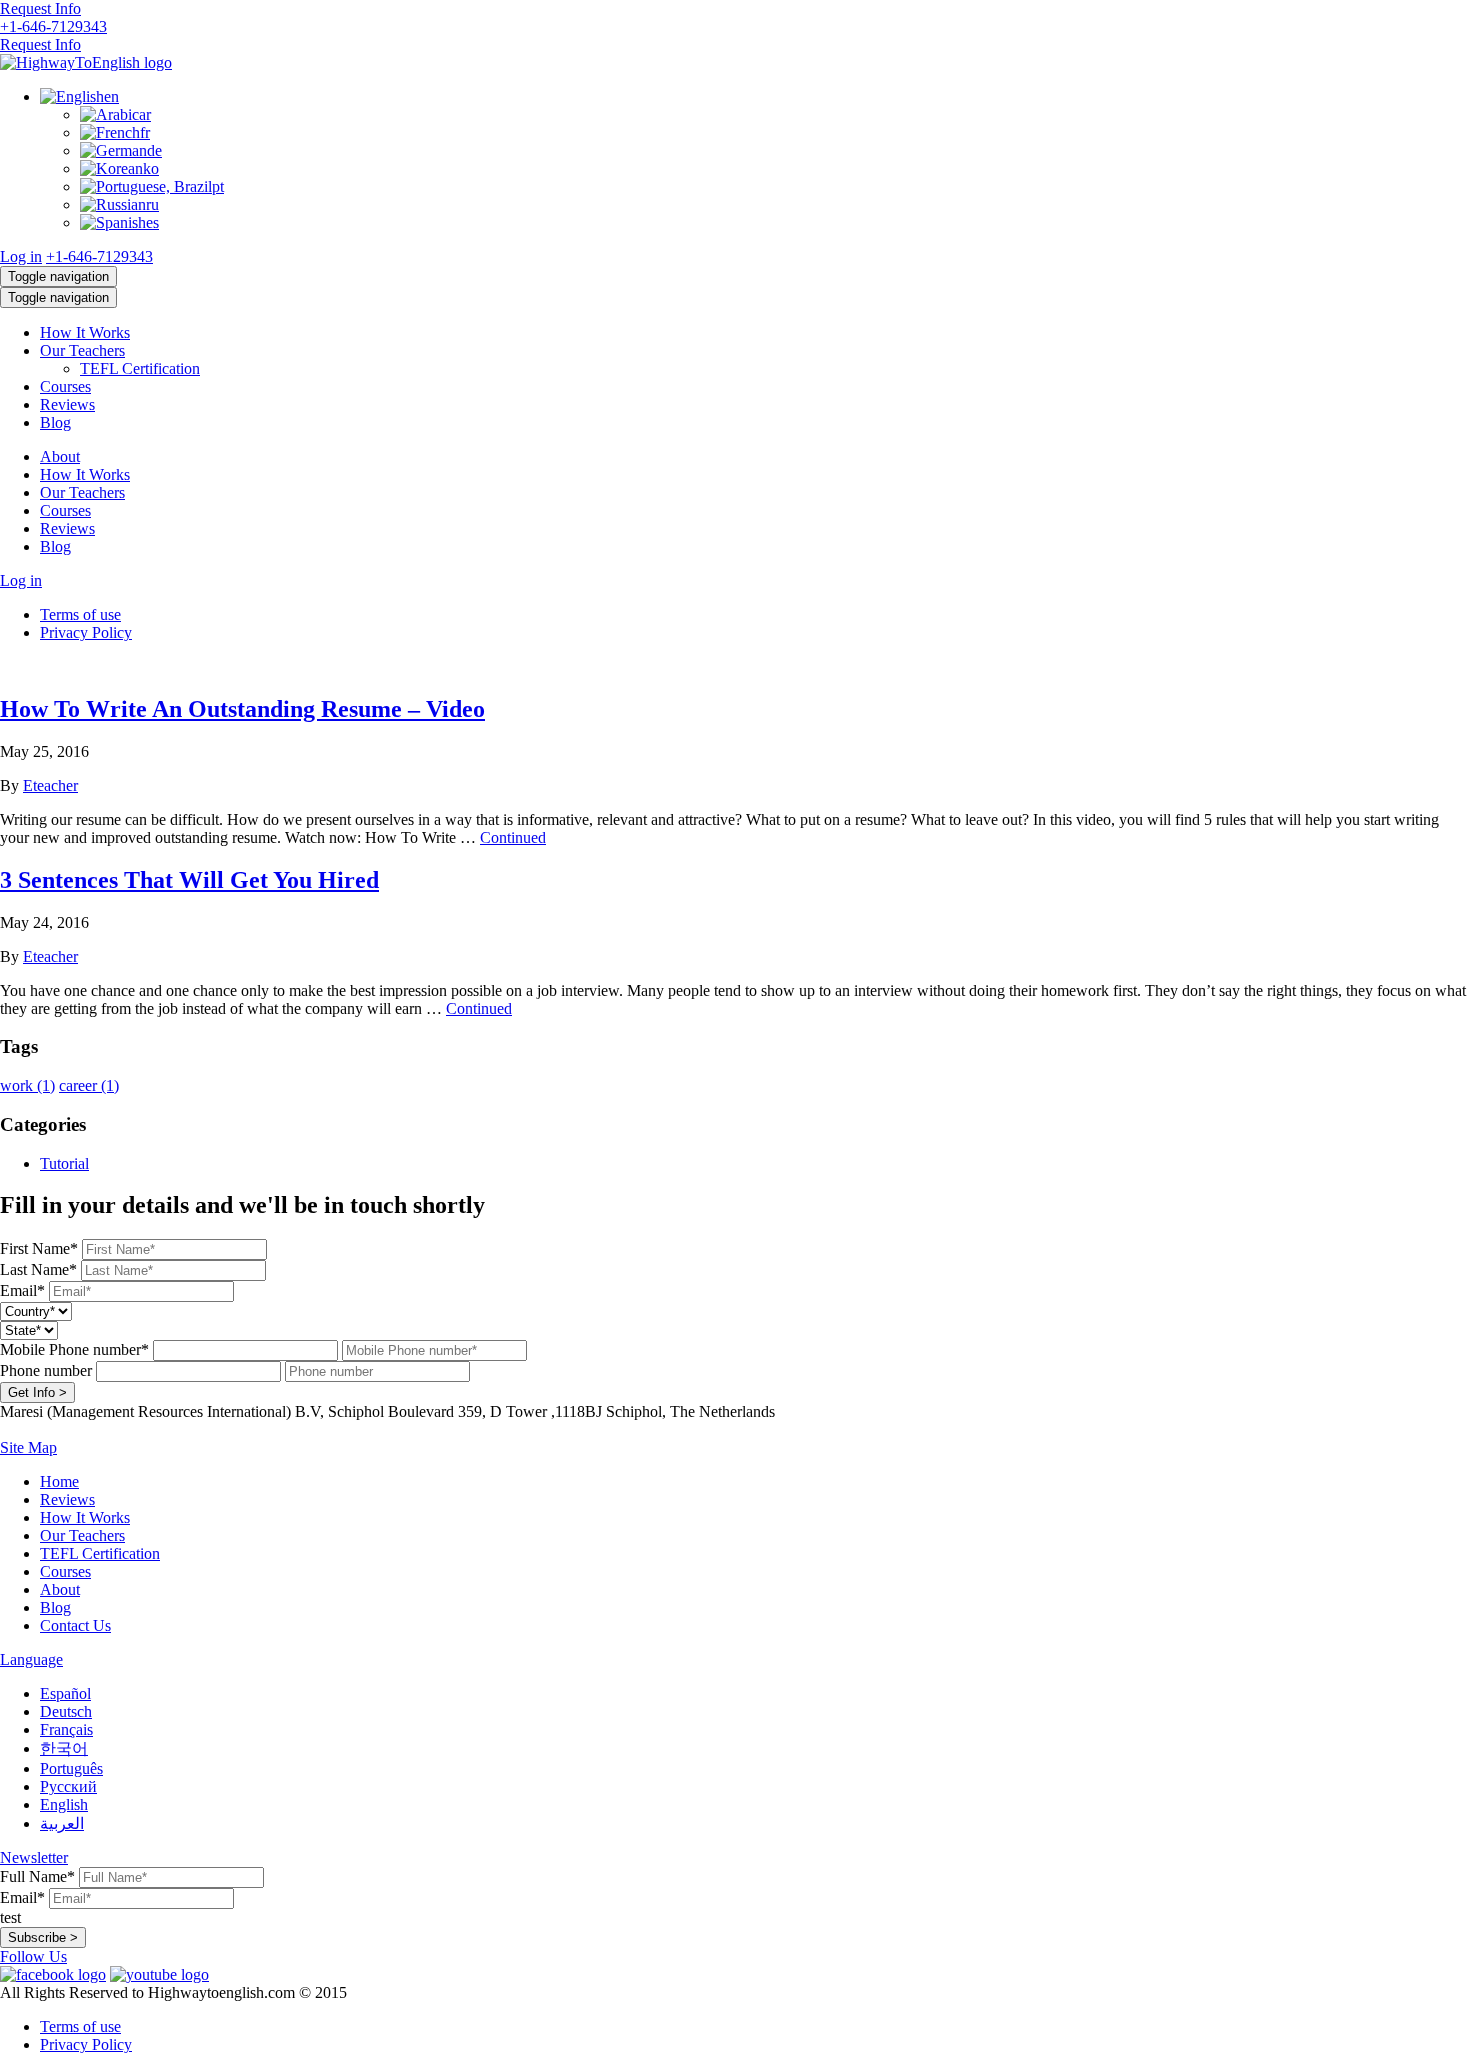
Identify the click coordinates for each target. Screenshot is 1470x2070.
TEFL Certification (140, 368)
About (60, 456)
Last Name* (38, 1269)
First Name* (39, 1248)
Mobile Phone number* (74, 1349)
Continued (513, 837)
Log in (21, 256)
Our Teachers (82, 350)
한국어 (64, 1748)
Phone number (46, 1370)
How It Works (85, 332)
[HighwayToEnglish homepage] (86, 62)
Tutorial (64, 1163)
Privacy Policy (86, 632)
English (64, 1804)
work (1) (27, 1085)
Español (65, 1693)
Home (59, 1481)
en (111, 96)
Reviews (67, 404)
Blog (55, 422)
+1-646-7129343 (53, 26)
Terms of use (80, 614)
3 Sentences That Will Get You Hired (189, 880)
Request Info (40, 8)
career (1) (89, 1085)
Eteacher (50, 785)
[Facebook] (53, 1974)
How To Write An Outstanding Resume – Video (242, 709)
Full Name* (37, 1876)
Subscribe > (43, 1937)
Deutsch (66, 1711)
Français (66, 1729)
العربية (62, 1823)
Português (71, 1768)
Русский (68, 1786)
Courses (65, 386)
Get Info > (37, 1392)
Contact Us (75, 1625)
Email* (22, 1290)
